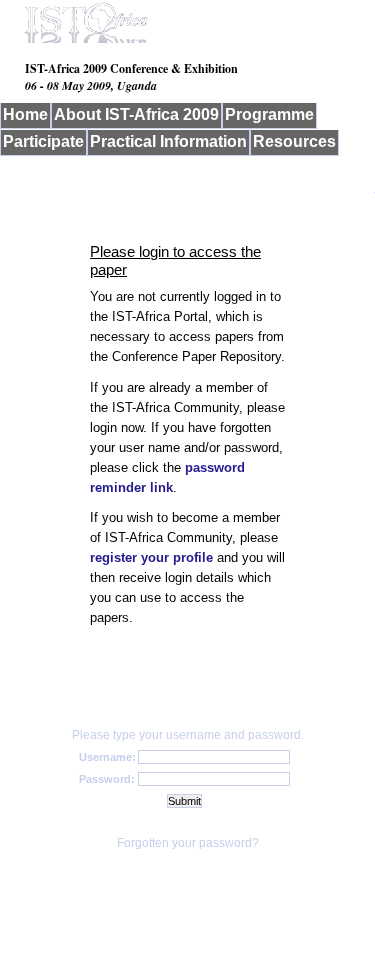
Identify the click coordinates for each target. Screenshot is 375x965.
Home (25, 114)
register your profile (151, 557)
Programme (269, 114)
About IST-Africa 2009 (136, 114)
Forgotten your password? (188, 843)
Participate (43, 141)
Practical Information (168, 141)
